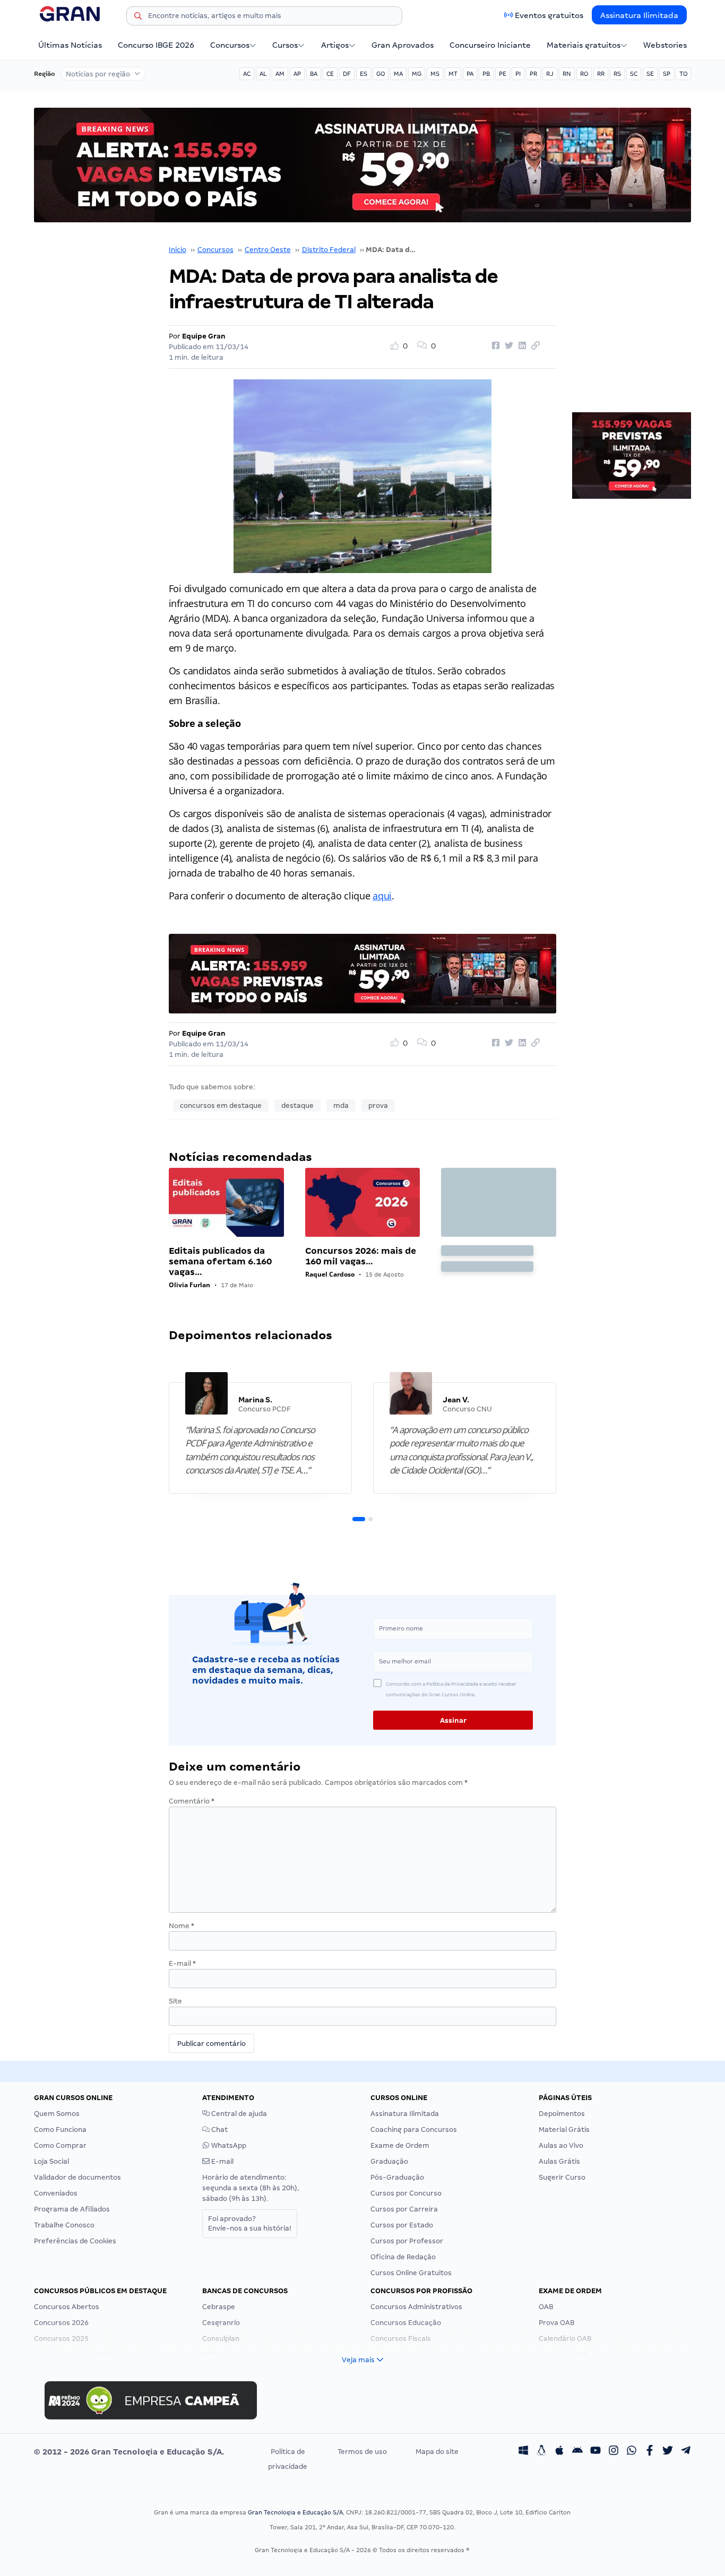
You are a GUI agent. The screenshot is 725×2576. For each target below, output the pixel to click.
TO (683, 74)
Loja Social (51, 2161)
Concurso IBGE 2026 (156, 45)
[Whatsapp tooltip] (632, 2452)
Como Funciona (60, 2130)
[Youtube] (595, 2452)
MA (398, 74)
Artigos (335, 45)
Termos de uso (362, 2452)
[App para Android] (577, 2452)
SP (667, 74)
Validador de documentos (77, 2177)
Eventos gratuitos (549, 15)
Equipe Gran (204, 336)
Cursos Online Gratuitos (411, 2273)
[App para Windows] (523, 2452)
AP (297, 74)
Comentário (192, 1801)
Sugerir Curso (562, 2177)
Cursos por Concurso (406, 2193)
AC (247, 74)
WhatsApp (228, 2145)
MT (453, 74)
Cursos (285, 45)
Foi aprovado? (250, 2223)
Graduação (389, 2161)
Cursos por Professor (407, 2241)
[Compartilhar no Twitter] (507, 346)
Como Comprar (60, 2145)
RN (567, 74)
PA (470, 74)
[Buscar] (138, 18)
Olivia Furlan (189, 1285)
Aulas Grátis (559, 2161)
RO (584, 74)
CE (330, 74)
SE (650, 74)
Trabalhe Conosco (64, 2225)
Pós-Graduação (397, 2177)
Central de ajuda (238, 2114)
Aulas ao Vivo (561, 2145)
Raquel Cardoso (330, 1274)
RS (617, 74)
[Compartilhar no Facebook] (494, 346)
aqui (382, 896)
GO (381, 74)
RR (601, 74)
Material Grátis (564, 2130)
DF (347, 74)
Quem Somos (57, 2114)
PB (486, 74)
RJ (550, 74)
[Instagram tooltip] (614, 2452)
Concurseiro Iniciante (490, 45)
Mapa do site (437, 2452)
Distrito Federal (329, 250)
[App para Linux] (541, 2452)
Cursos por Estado (402, 2225)
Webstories (665, 45)
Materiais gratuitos (584, 45)
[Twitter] (668, 2452)
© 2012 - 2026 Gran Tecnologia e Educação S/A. (129, 2452)
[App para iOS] (559, 2452)
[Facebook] (650, 2452)
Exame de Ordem (400, 2145)
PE (503, 74)
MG (417, 74)
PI (518, 74)
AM (280, 74)
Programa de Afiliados (72, 2209)
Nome (182, 1926)
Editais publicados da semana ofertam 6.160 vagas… (220, 1261)
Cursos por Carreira (404, 2209)
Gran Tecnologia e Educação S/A (295, 2512)
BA (314, 74)
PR (533, 74)
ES (364, 74)
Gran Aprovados (403, 45)
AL (263, 74)
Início (178, 250)
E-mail (182, 1963)
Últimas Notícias (70, 45)
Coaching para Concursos (414, 2130)
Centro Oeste (268, 250)
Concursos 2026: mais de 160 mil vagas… (361, 1256)
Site (175, 2001)
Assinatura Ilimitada (639, 15)
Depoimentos (562, 2114)
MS (435, 74)
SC (634, 74)
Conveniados (56, 2193)
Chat (219, 2130)
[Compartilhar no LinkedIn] (521, 346)
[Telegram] (686, 2452)
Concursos (230, 45)
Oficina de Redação (403, 2257)
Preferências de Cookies (75, 2241)
